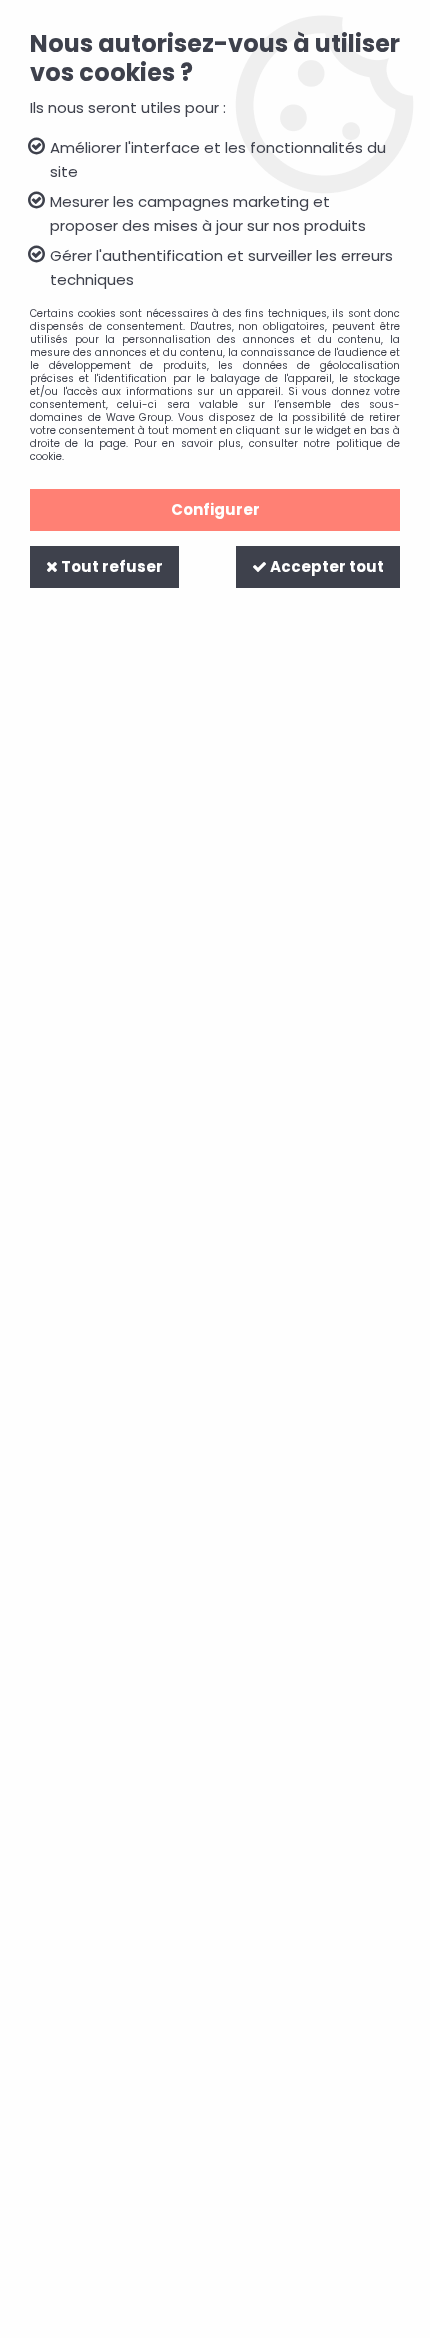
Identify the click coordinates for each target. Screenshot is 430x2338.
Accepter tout (325, 566)
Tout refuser (110, 566)
